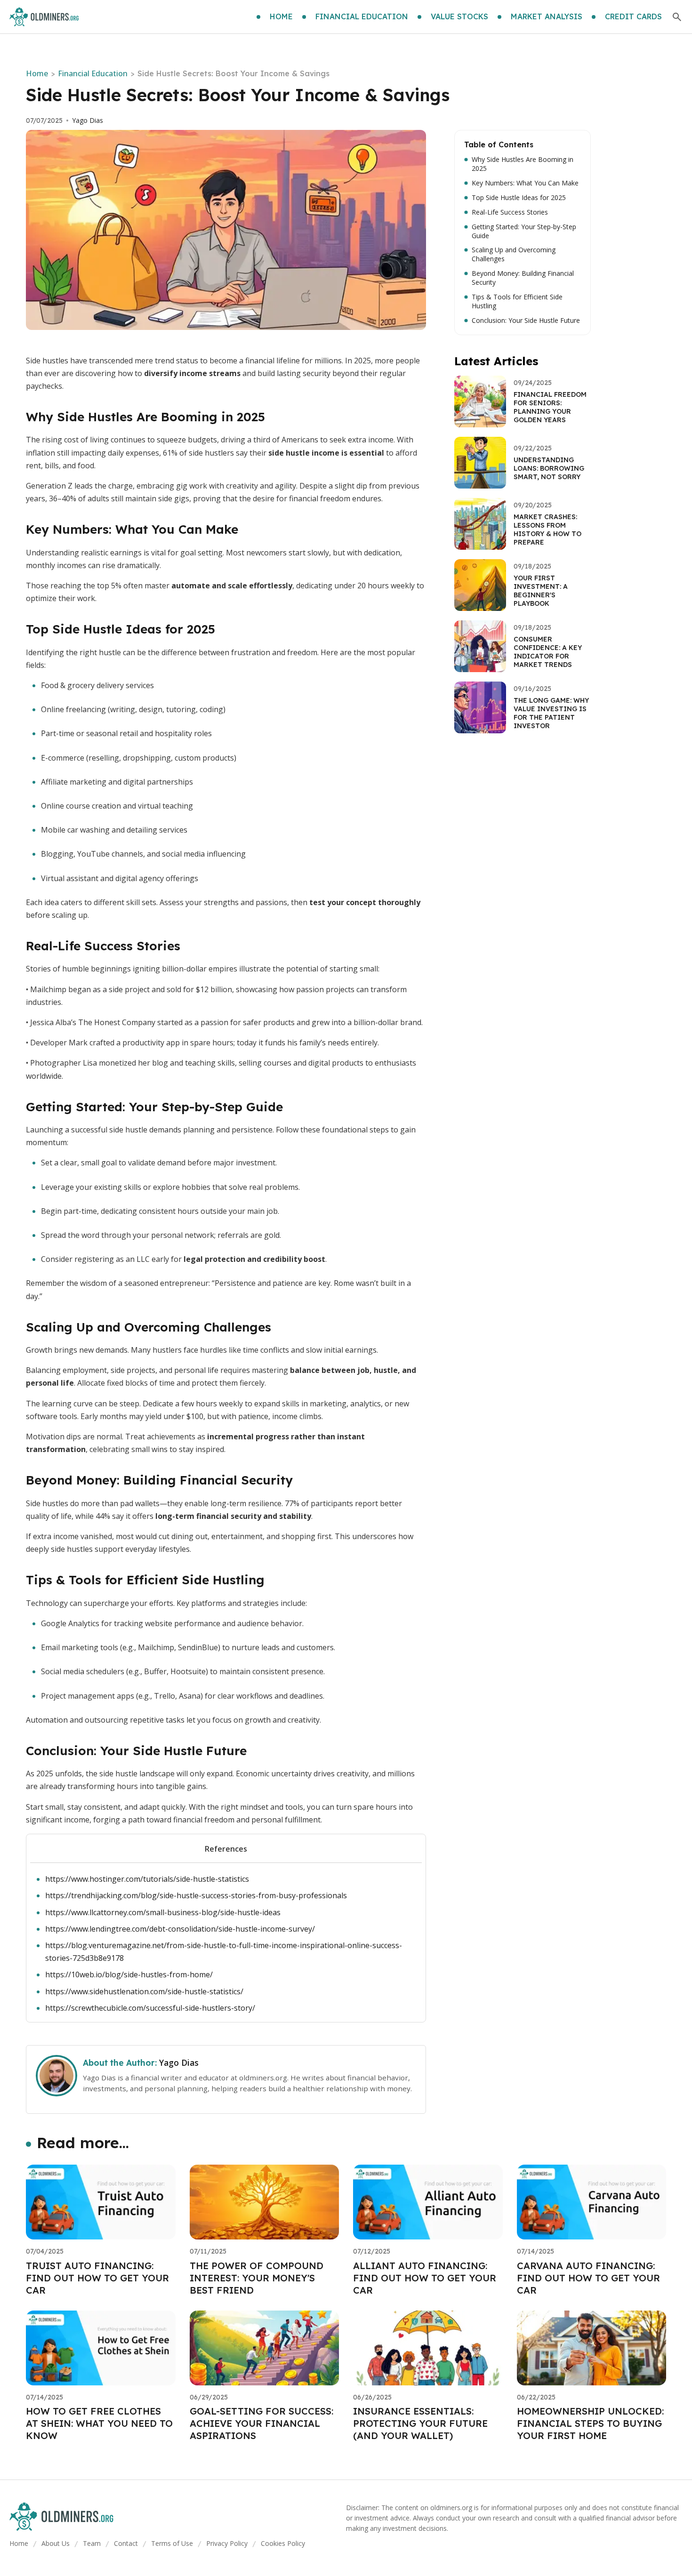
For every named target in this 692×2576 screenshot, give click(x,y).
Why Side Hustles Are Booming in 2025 (523, 164)
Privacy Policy (227, 2543)
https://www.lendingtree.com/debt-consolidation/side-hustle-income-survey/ (180, 1929)
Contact (126, 2543)
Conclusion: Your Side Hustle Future (526, 321)
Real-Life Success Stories (510, 212)
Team (92, 2543)
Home (37, 73)
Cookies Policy (283, 2543)
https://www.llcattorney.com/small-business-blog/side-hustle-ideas (163, 1912)
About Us (56, 2543)
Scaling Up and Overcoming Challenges (514, 254)
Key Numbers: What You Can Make (525, 183)
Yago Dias (88, 120)
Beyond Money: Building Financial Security (523, 278)
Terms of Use (172, 2543)
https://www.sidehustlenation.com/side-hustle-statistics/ (144, 1991)
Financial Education (93, 73)
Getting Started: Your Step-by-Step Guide (524, 231)
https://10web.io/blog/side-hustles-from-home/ (129, 1974)
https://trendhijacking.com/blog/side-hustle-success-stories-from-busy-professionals (196, 1895)
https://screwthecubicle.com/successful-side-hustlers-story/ (150, 2008)
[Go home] (44, 17)
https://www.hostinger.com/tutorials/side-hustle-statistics (147, 1879)
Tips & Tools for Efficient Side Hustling (517, 301)
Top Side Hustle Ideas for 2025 (519, 198)
